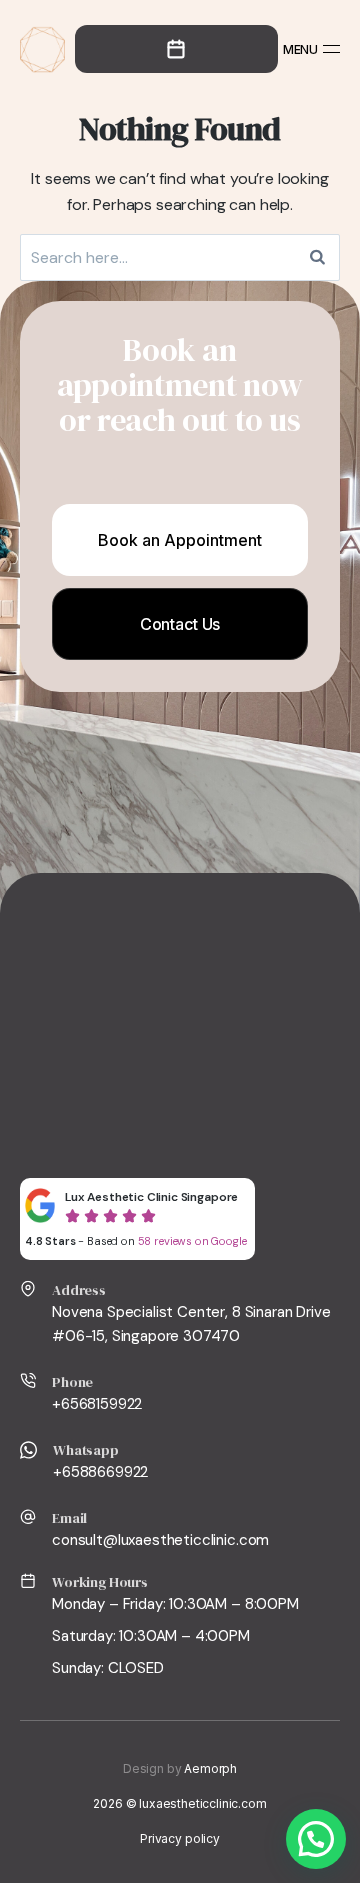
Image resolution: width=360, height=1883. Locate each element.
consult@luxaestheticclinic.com (160, 1540)
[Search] (317, 257)
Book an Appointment (180, 540)
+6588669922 (100, 1472)
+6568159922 (97, 1404)
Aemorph (210, 1768)
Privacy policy (180, 1838)
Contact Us (180, 624)
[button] (316, 1839)
